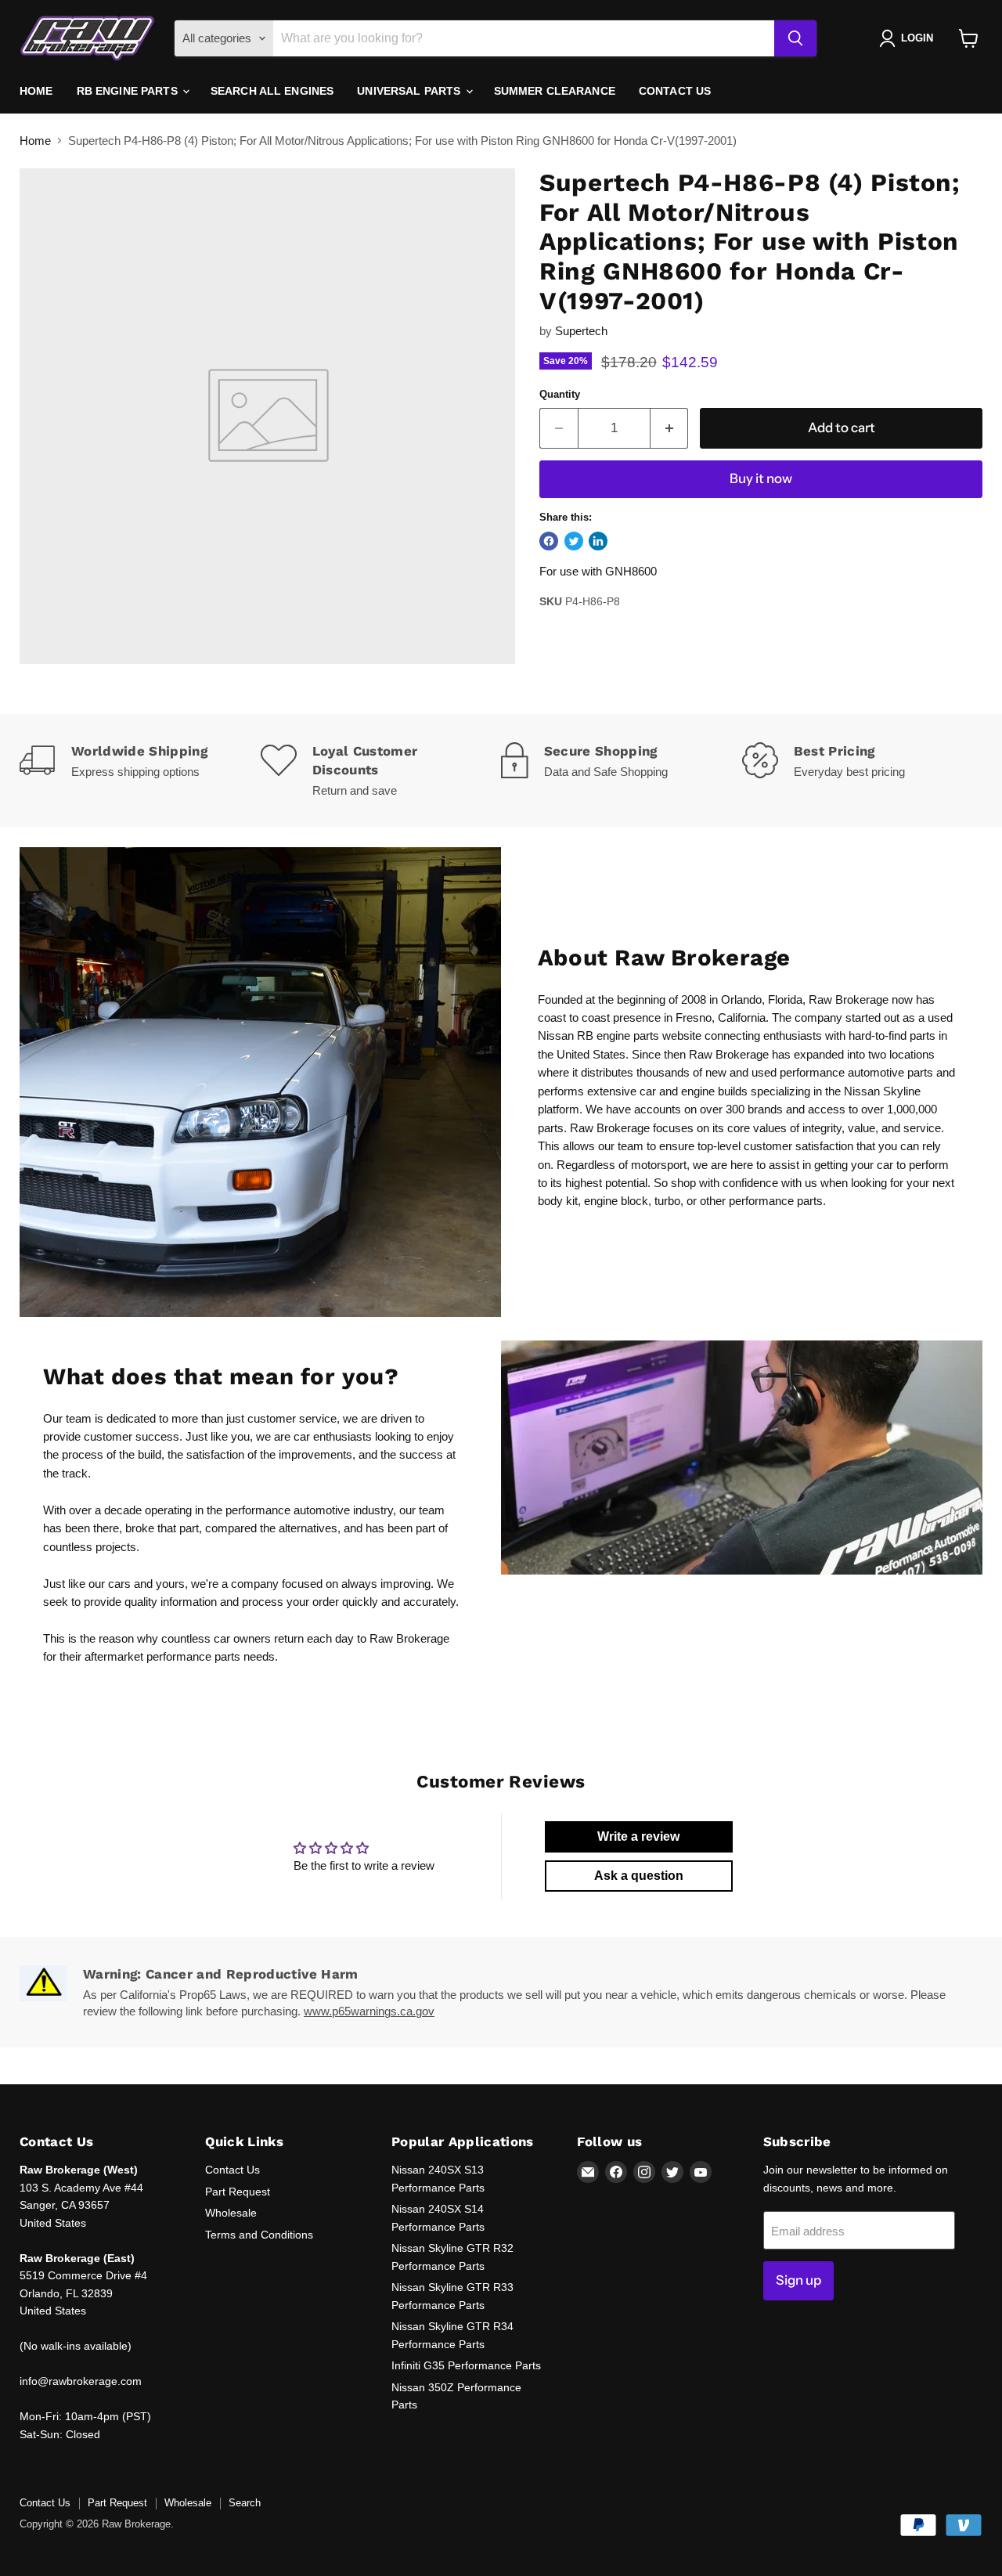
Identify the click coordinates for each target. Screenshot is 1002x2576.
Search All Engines (272, 91)
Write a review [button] (638, 1836)
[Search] (795, 38)
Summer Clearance (555, 91)
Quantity (560, 394)
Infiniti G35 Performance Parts (466, 2365)
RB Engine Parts (129, 91)
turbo (667, 1201)
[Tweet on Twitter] (574, 541)
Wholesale (231, 2213)
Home (36, 91)
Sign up (798, 2280)
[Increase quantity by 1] (670, 428)
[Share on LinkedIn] (598, 541)
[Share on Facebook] (549, 541)
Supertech (581, 331)
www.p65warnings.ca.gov (369, 2011)
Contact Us (675, 91)
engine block (616, 1201)
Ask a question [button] (639, 1876)
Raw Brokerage (849, 999)
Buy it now (761, 478)
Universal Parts (410, 91)
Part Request (238, 2192)
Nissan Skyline (882, 1091)
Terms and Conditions (259, 2235)
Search (245, 2503)
